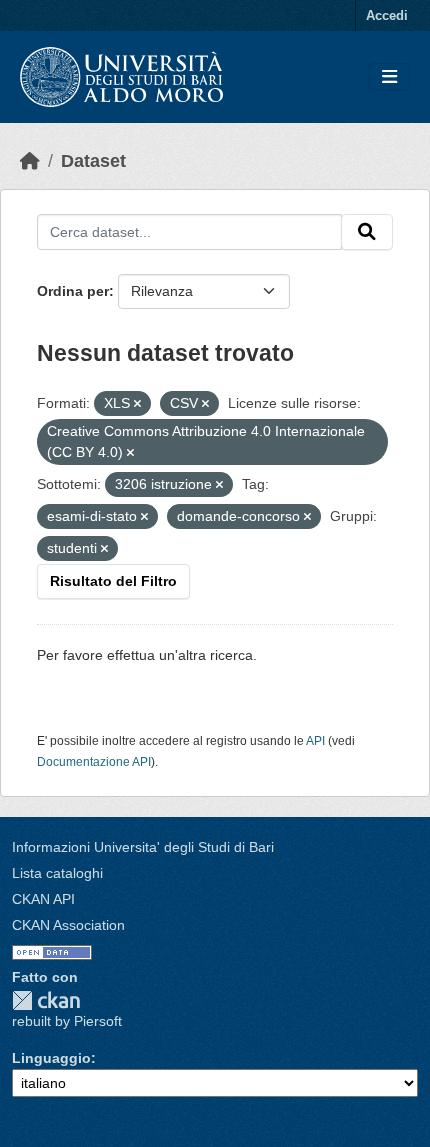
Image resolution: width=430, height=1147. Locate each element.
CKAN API (43, 899)
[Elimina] (137, 404)
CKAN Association (68, 925)
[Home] (30, 161)
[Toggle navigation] (389, 77)
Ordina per (73, 291)
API (315, 741)
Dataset (93, 161)
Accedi (387, 15)
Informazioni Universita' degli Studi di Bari (143, 847)
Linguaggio (51, 1058)
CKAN (46, 1000)
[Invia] (367, 232)
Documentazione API (94, 762)
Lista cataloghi (57, 873)
